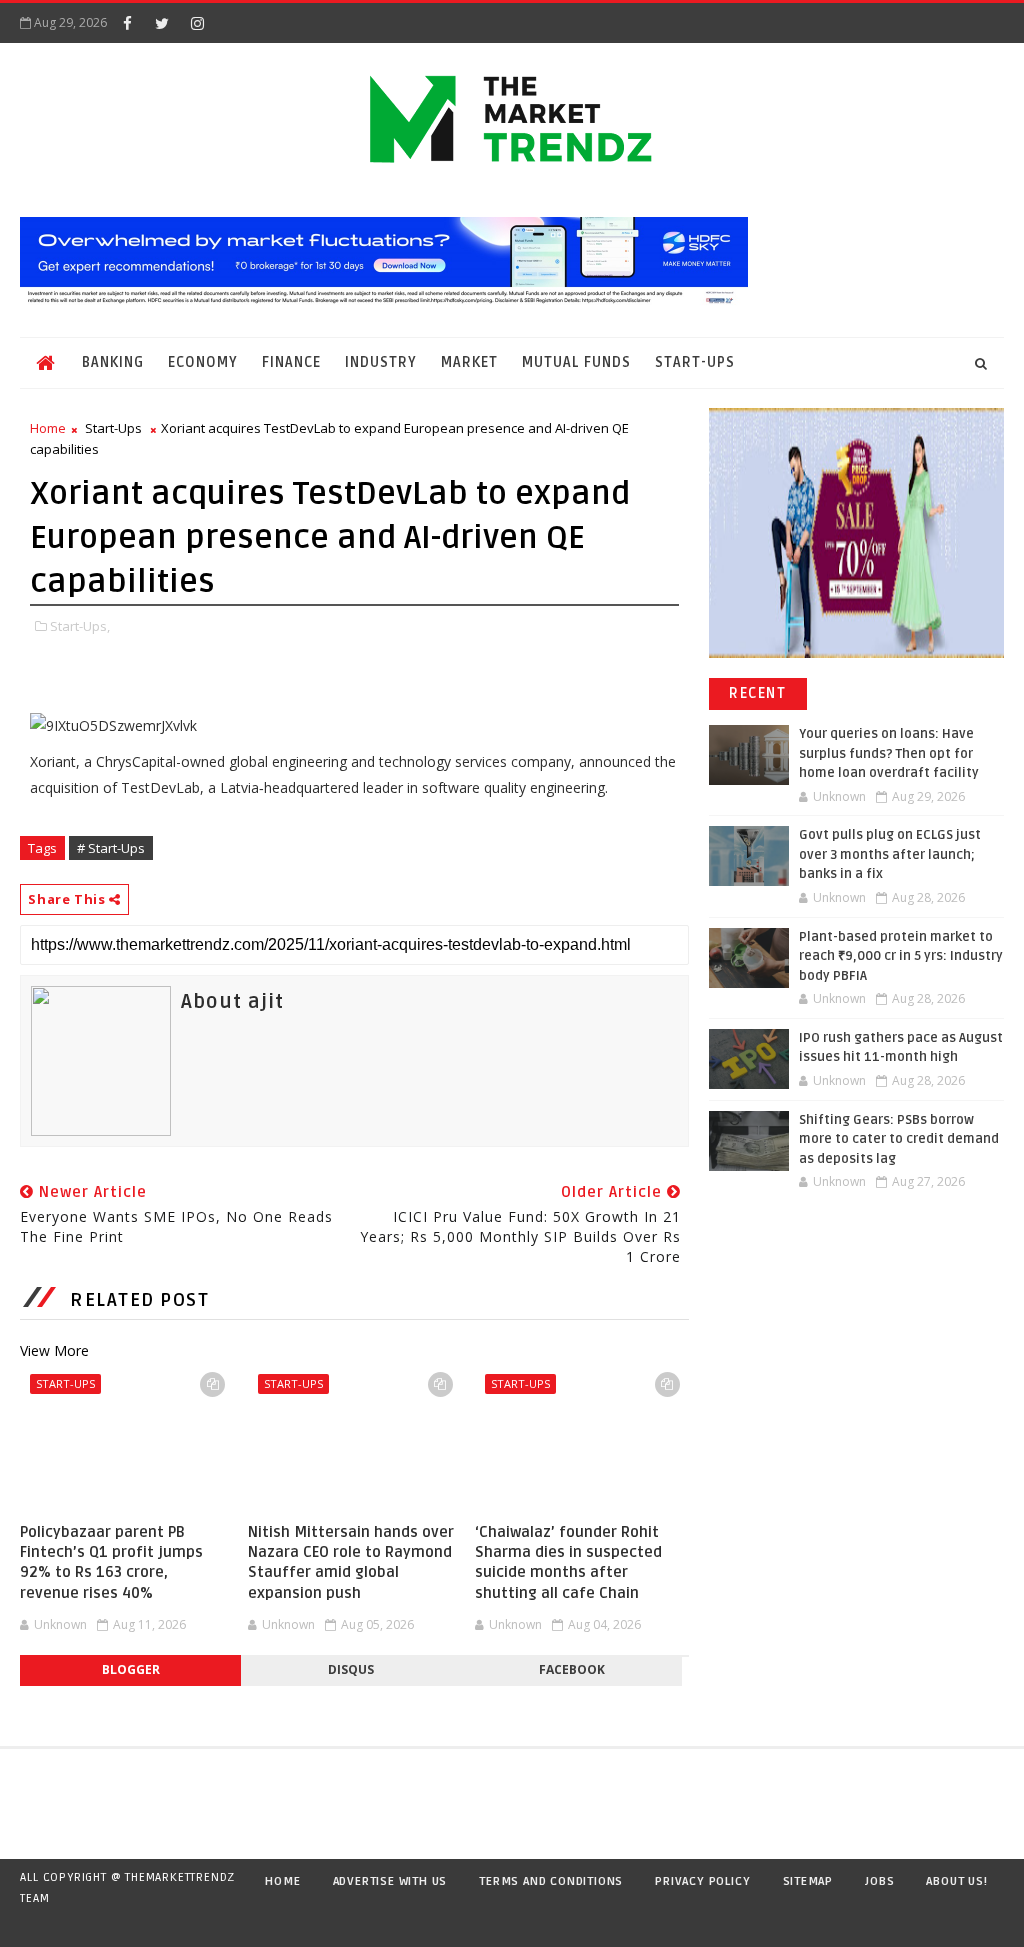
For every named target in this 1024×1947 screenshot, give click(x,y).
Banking (113, 362)
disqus (351, 1669)
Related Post (139, 1300)
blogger (131, 1669)
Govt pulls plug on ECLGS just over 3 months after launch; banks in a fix (890, 854)
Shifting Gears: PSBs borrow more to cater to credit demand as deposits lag (899, 1139)
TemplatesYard (40, 1924)
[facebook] (127, 23)
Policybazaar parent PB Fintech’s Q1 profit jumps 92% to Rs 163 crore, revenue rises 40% (111, 1562)
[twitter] (162, 23)
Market (469, 362)
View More (54, 1350)
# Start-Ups (111, 848)
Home (48, 428)
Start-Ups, (80, 626)
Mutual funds (576, 362)
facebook (572, 1669)
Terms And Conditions (551, 1881)
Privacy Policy (702, 1881)
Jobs (879, 1881)
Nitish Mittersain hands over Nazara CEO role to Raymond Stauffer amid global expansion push (351, 1562)
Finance (291, 362)
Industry (381, 362)
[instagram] (197, 23)
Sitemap (808, 1881)
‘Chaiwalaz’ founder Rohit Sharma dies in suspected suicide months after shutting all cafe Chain (568, 1562)
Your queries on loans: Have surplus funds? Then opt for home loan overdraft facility (889, 753)
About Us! (956, 1881)
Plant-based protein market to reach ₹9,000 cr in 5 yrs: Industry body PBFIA (901, 956)
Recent (757, 693)
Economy (203, 362)
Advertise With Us (390, 1881)
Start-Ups (695, 362)
